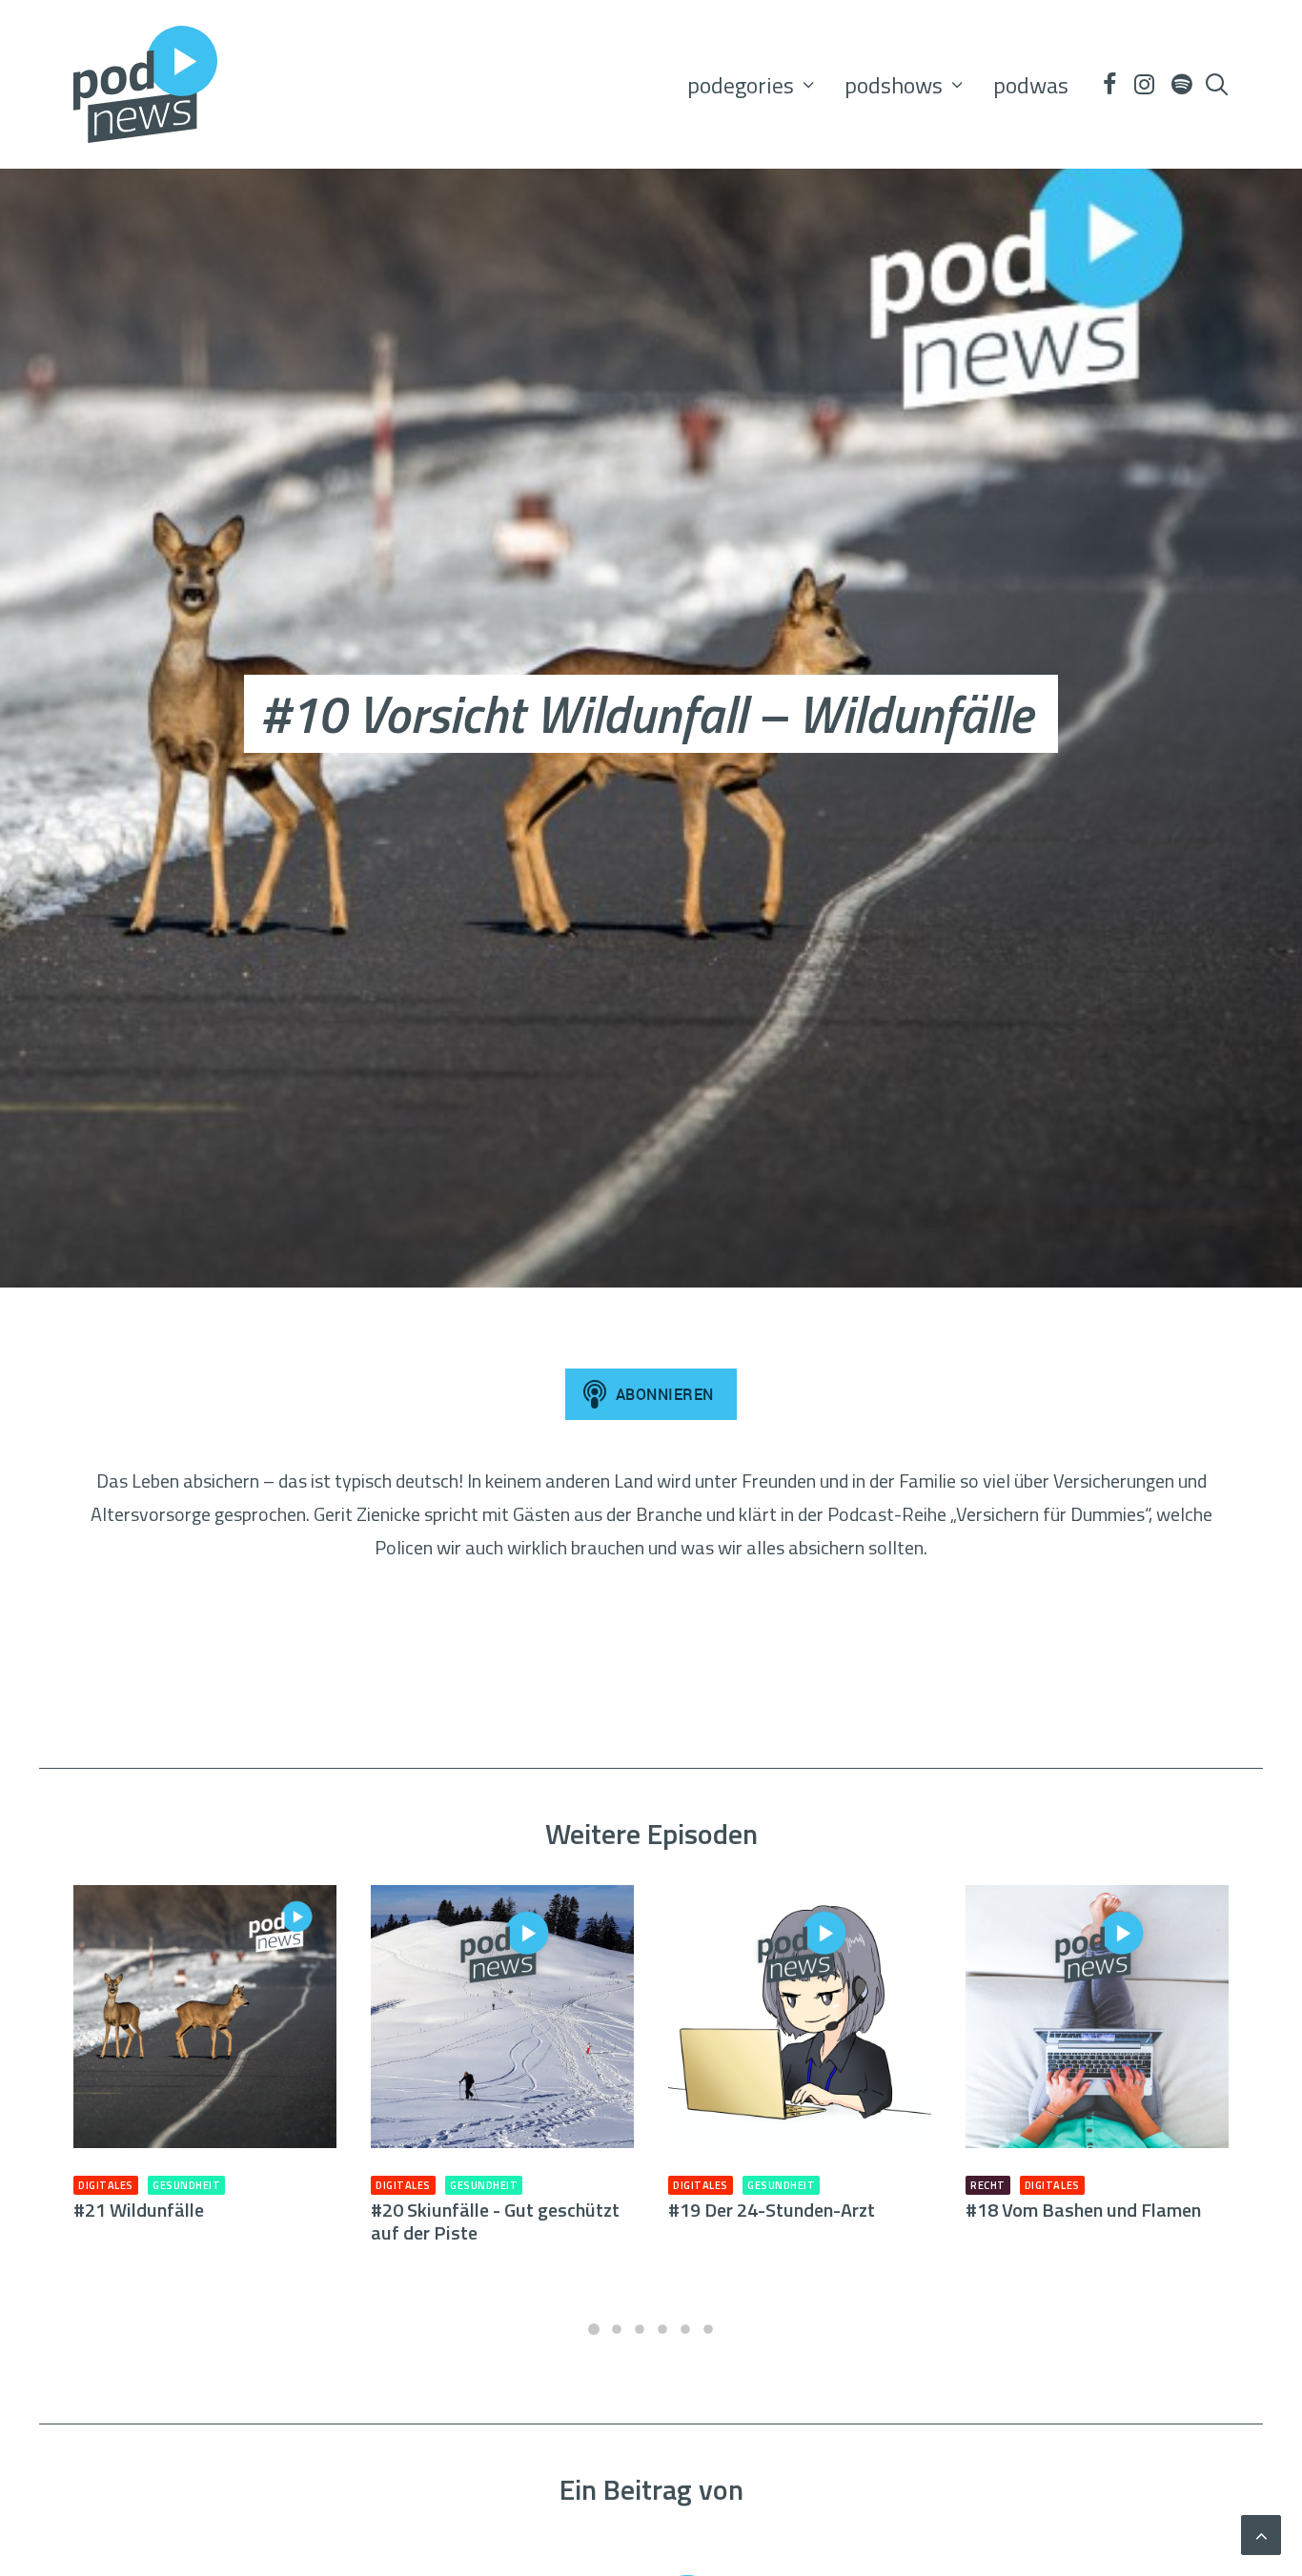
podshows (894, 85)
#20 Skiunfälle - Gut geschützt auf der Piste (495, 2221)
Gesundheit (187, 2185)
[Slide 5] (685, 2329)
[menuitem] (751, 84)
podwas (1031, 85)
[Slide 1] (594, 2329)
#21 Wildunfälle (139, 2210)
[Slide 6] (708, 2329)
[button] (1109, 84)
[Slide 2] (617, 2329)
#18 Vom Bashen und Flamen (1083, 2210)
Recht (988, 2185)
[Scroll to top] (1261, 2533)
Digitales (106, 2185)
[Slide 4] (662, 2329)
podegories (741, 85)
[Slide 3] (640, 2329)
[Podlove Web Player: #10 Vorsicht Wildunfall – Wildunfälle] (651, 1674)
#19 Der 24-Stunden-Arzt (772, 2210)
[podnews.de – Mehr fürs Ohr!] (145, 84)
